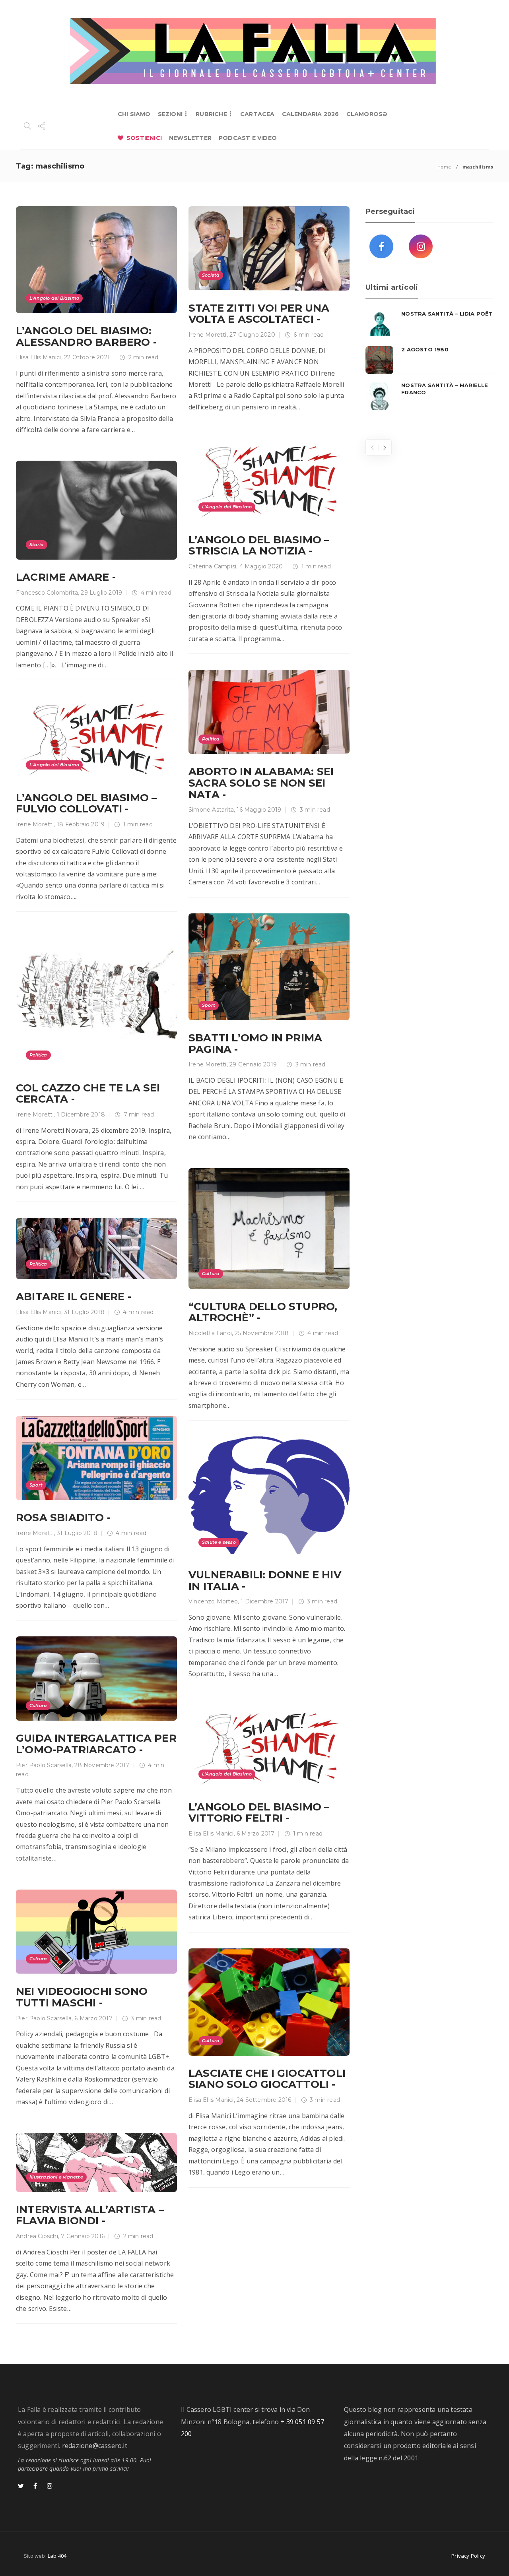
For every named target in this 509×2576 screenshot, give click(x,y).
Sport (209, 1005)
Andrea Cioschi (37, 2236)
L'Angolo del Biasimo (54, 298)
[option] (429, 360)
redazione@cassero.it (95, 2446)
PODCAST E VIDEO (248, 138)
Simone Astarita (211, 810)
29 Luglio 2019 (101, 593)
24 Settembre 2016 (264, 2100)
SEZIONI (170, 114)
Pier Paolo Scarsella (44, 1765)
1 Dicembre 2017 (264, 1601)
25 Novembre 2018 (262, 1333)
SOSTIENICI (144, 138)
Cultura (211, 1273)
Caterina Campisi (212, 566)
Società (211, 275)
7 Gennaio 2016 (83, 2236)
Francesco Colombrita (47, 593)
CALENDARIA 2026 (311, 114)
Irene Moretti (208, 335)
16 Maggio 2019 (259, 810)
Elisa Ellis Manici (39, 357)
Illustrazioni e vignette (56, 2177)
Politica (211, 739)
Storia (37, 545)
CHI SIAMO (134, 114)
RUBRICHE (211, 114)
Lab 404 (57, 2556)
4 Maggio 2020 (261, 566)
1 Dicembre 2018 (81, 1115)
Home (444, 167)
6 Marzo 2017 (255, 1834)
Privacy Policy (468, 2556)
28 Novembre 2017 (102, 1765)
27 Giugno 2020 (252, 335)
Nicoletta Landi (210, 1333)
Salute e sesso (219, 1542)
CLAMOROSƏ (367, 114)
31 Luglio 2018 (84, 1312)
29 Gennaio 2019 (253, 1064)
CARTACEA (257, 114)
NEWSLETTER (190, 138)
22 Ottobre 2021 (87, 357)
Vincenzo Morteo (213, 1601)
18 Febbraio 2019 (81, 824)
